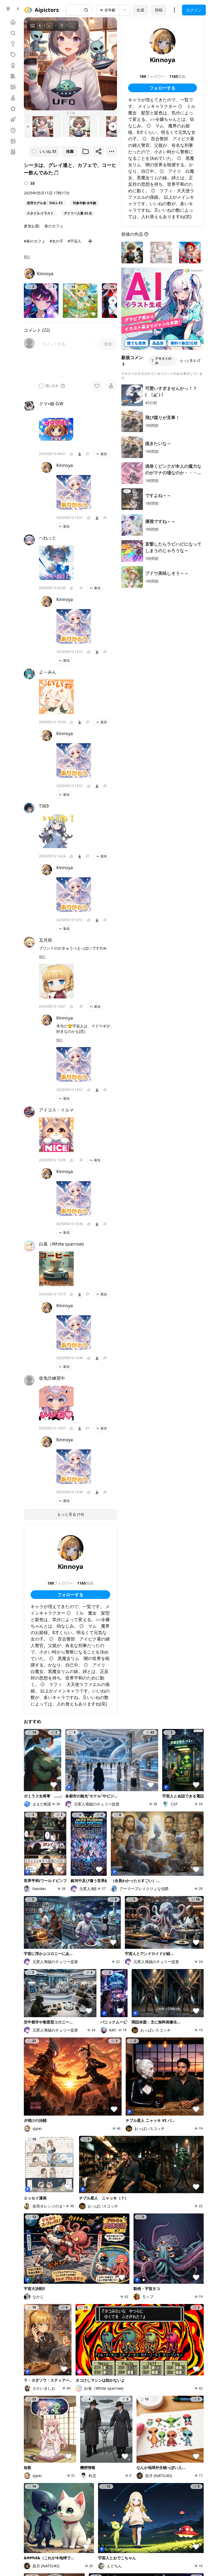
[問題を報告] (88, 454)
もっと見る (188, 361)
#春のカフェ (35, 241)
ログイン (194, 10)
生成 (140, 10)
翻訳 (27, 257)
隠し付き (52, 386)
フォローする (70, 1595)
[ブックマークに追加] (86, 151)
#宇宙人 (75, 241)
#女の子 (56, 241)
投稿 (159, 10)
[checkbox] (41, 386)
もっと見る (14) (70, 1514)
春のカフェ (54, 226)
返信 (104, 454)
